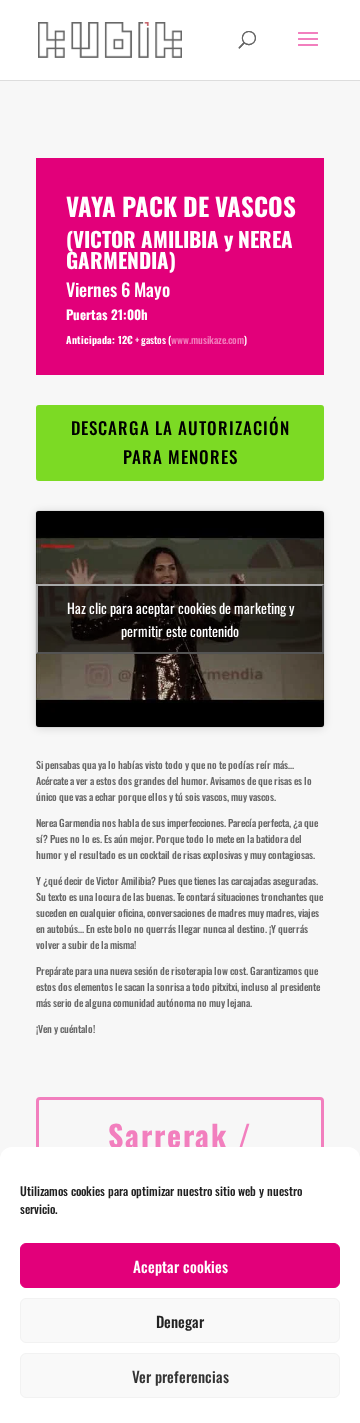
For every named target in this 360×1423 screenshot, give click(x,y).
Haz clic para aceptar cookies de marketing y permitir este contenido (180, 619)
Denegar (180, 1321)
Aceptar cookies (180, 1266)
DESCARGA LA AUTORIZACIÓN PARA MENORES (180, 442)
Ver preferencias (180, 1376)
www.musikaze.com (207, 339)
